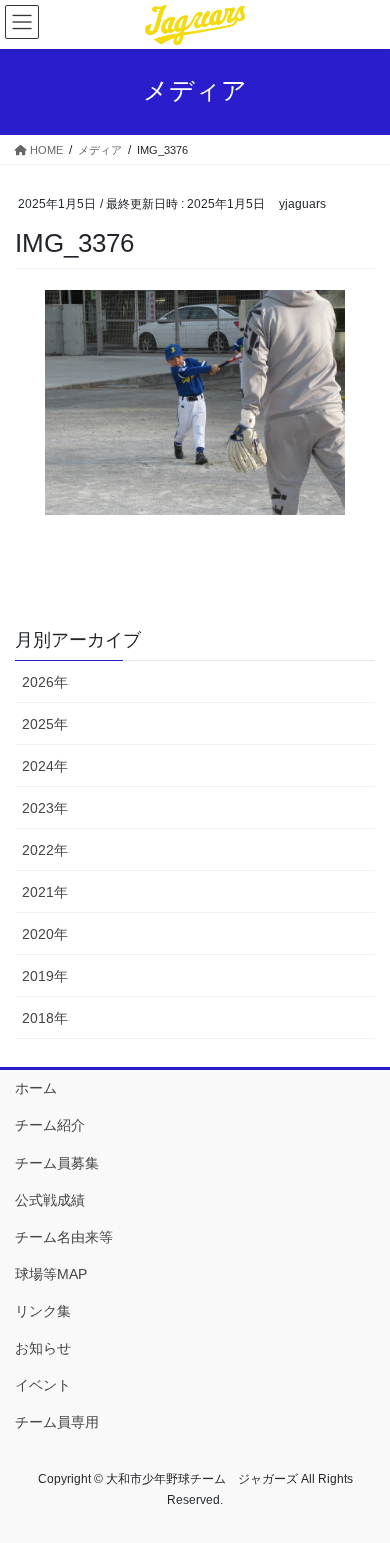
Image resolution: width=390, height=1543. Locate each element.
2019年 (45, 976)
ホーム (36, 1088)
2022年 (45, 850)
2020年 (45, 934)
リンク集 (43, 1311)
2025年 (45, 724)
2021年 (45, 892)
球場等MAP (51, 1274)
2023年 (45, 808)
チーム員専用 (57, 1422)
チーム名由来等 (64, 1237)
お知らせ (43, 1348)
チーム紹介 (50, 1125)
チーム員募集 (57, 1163)
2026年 (45, 682)
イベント (43, 1385)
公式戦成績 (50, 1200)
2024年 (45, 766)
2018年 (45, 1018)
